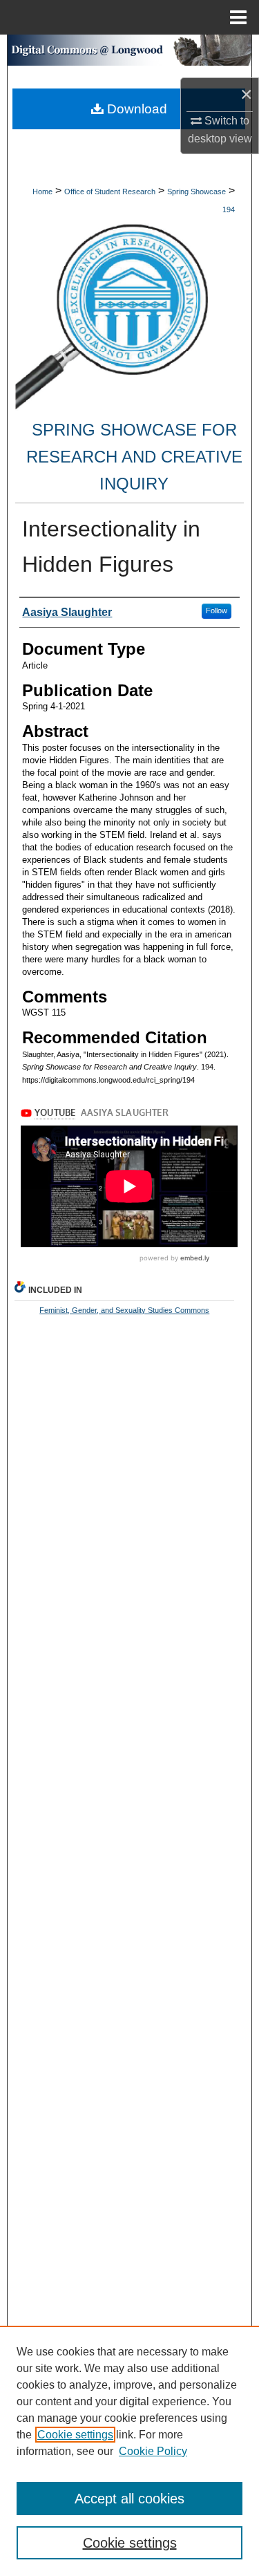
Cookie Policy (153, 2451)
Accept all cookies (129, 2499)
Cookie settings (75, 2435)
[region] (129, 2451)
